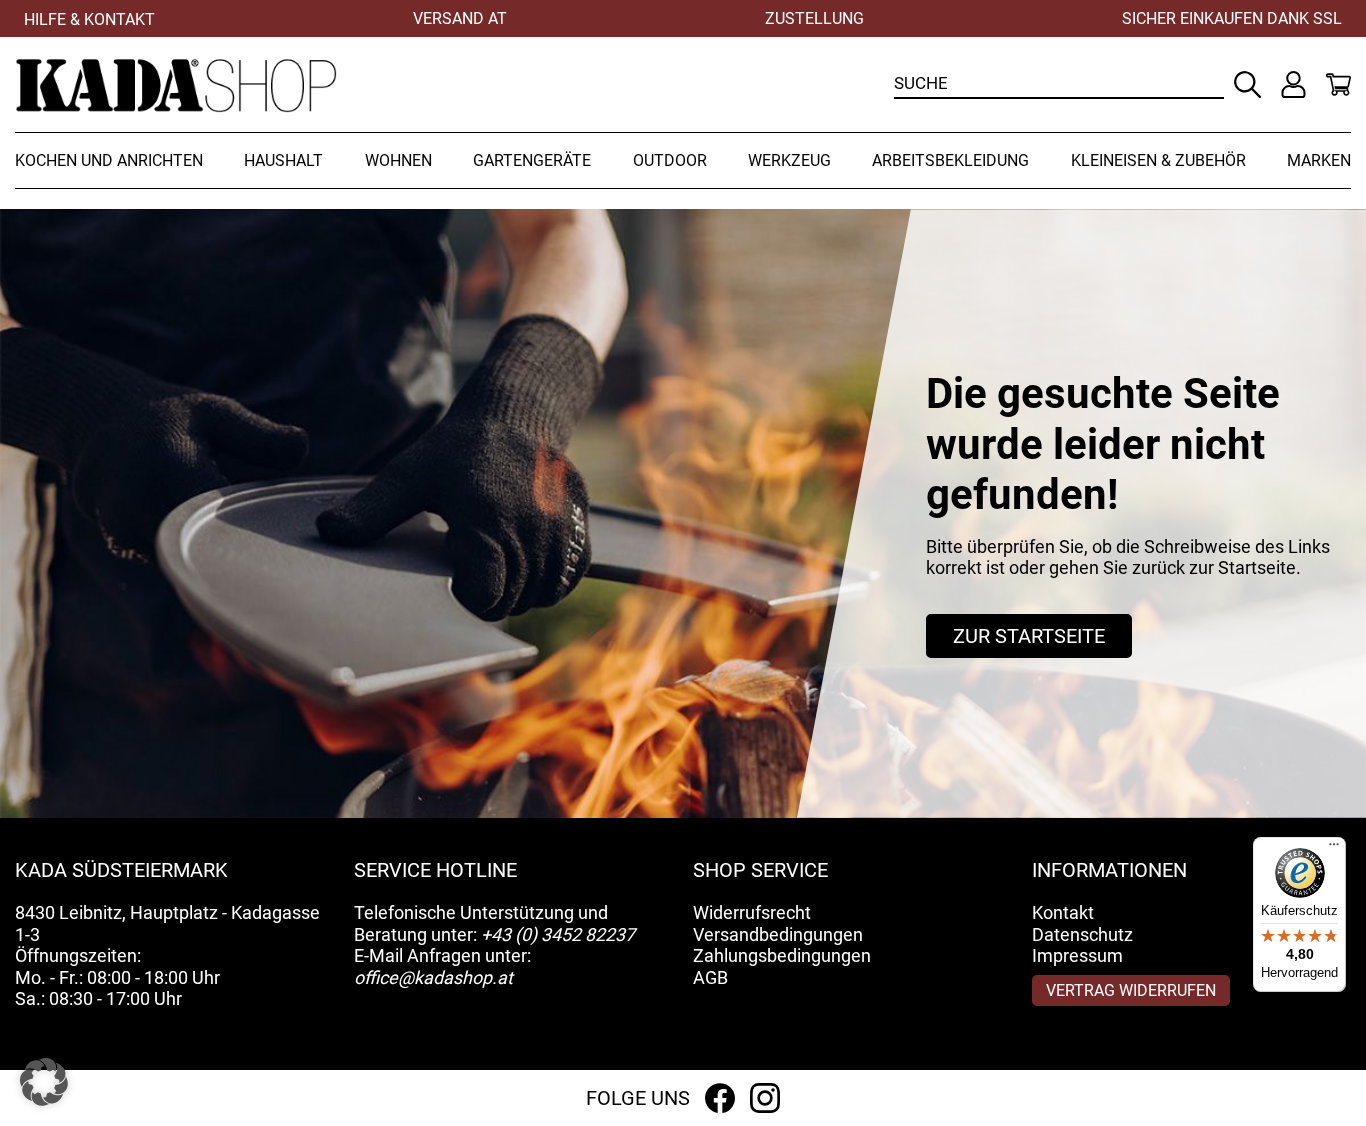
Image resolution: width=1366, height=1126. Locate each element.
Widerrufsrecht (752, 912)
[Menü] (1334, 849)
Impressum (1077, 955)
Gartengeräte (532, 160)
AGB (710, 977)
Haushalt (283, 160)
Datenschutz (1082, 934)
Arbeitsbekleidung (950, 160)
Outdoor (670, 160)
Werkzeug (789, 160)
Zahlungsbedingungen (782, 955)
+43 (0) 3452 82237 (558, 934)
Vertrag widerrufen (1131, 990)
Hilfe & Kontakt (89, 19)
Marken (1319, 160)
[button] (44, 1082)
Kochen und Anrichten (109, 160)
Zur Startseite (1029, 636)
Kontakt (1063, 912)
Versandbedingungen (778, 934)
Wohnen (398, 160)
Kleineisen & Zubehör (1158, 160)
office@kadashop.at (433, 977)
